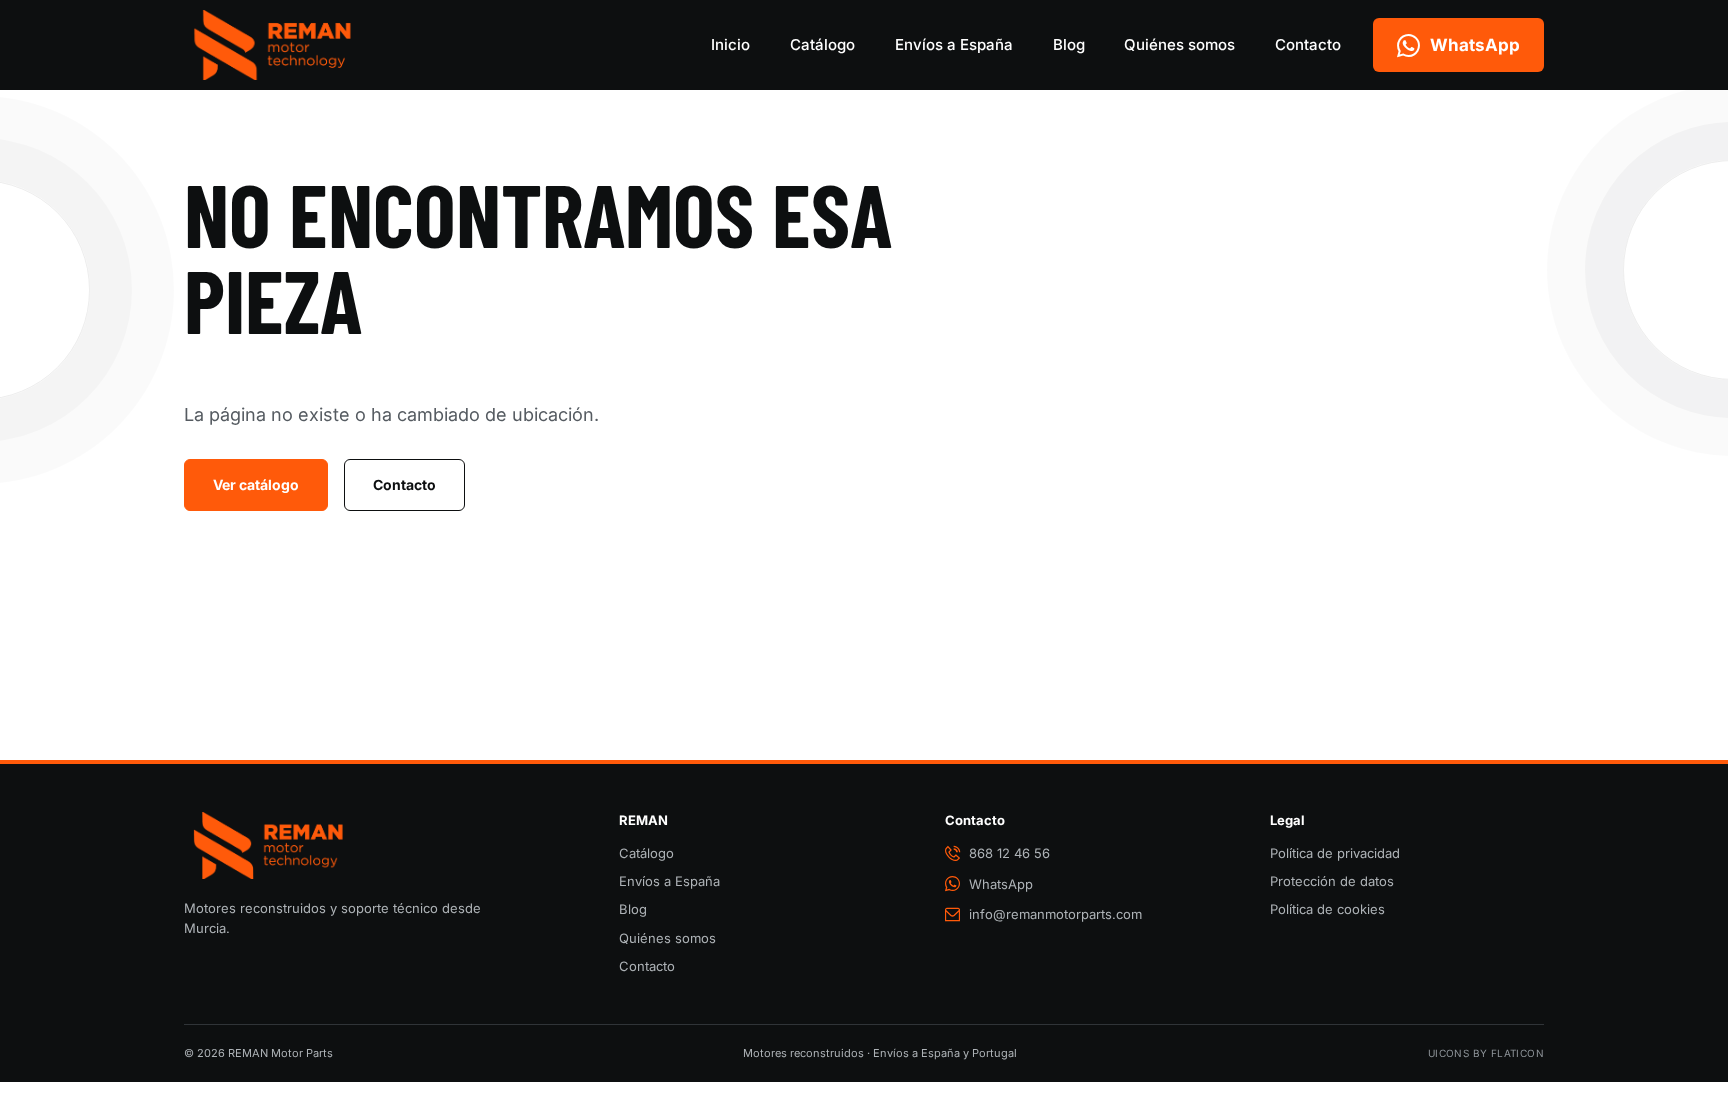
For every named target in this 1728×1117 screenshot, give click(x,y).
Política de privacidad (1335, 853)
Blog (1069, 44)
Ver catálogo (256, 484)
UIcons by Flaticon (1486, 1053)
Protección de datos (1332, 881)
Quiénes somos (1179, 44)
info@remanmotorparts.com (1055, 914)
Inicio (730, 44)
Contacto (1308, 44)
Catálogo (822, 44)
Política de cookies (1327, 909)
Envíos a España (954, 44)
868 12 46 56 (1009, 853)
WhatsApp (1001, 884)
